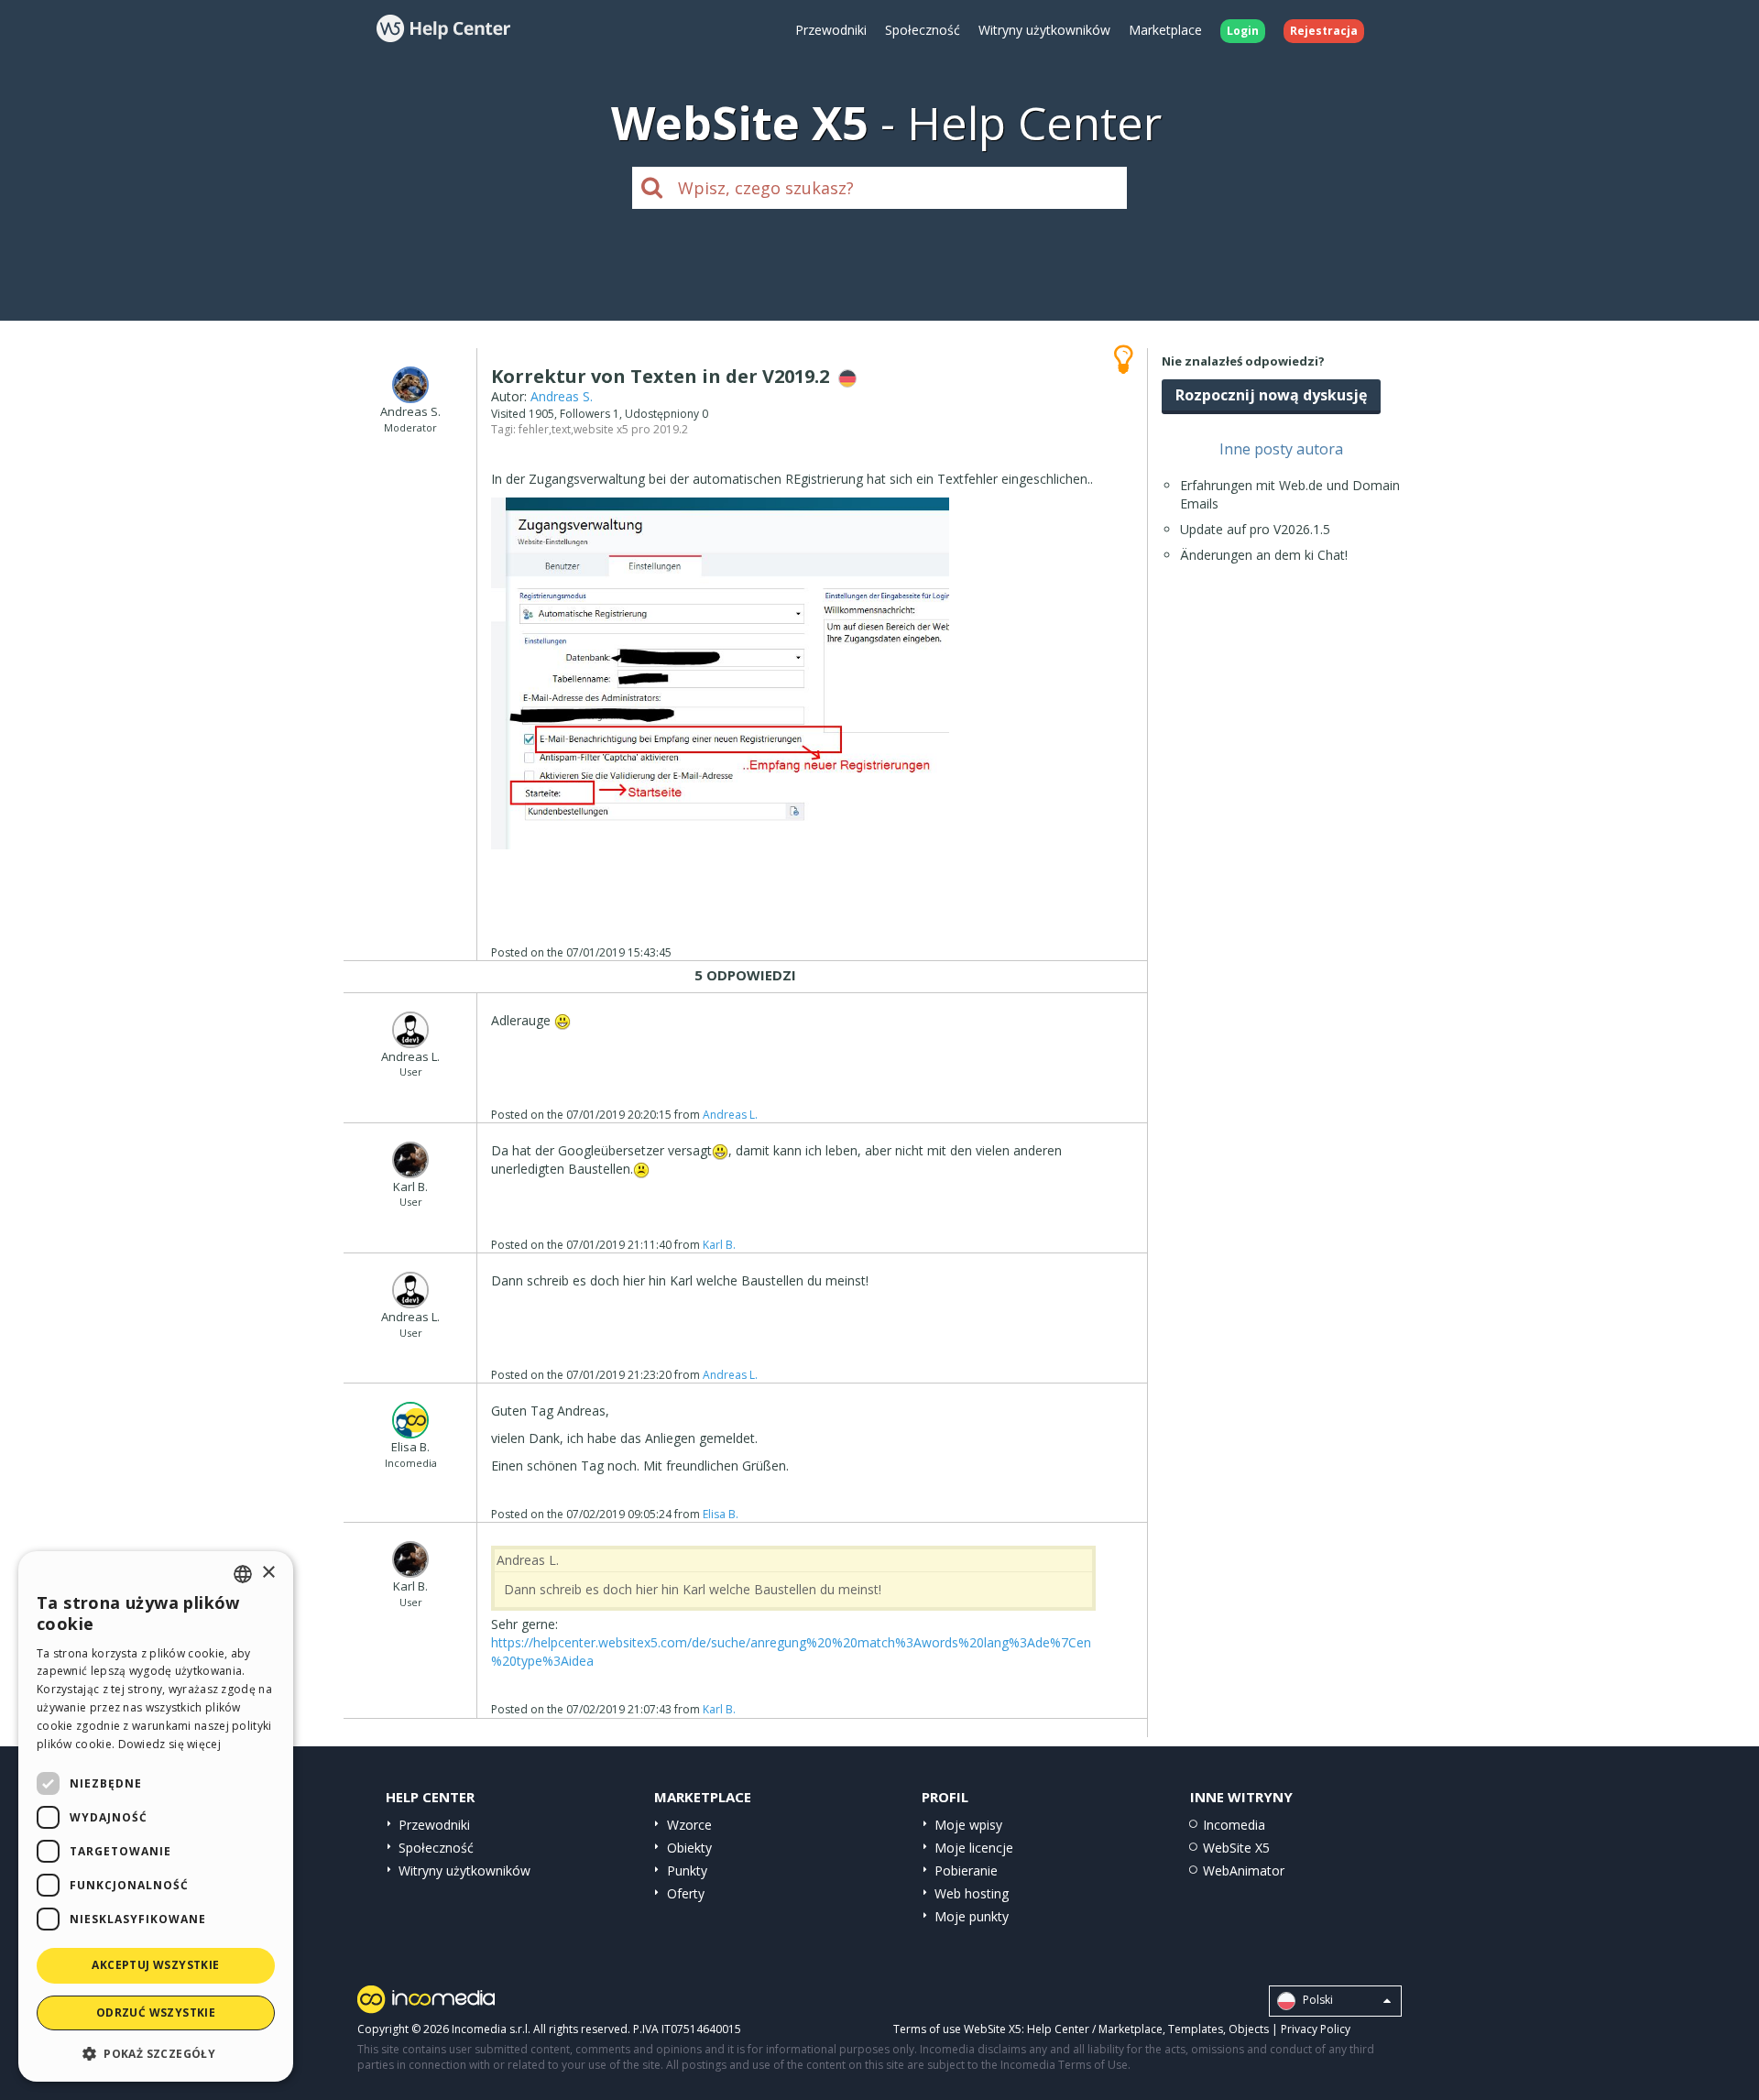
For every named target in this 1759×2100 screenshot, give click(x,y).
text (561, 429)
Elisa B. (721, 1514)
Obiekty (689, 1848)
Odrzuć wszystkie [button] (156, 2012)
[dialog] (156, 1816)
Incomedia (1234, 1825)
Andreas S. (562, 396)
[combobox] (243, 1574)
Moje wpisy (968, 1825)
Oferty (686, 1893)
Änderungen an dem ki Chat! (1264, 555)
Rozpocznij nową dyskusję (1271, 395)
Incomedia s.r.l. (491, 2029)
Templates (1196, 2029)
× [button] (268, 1573)
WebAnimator (1244, 1870)
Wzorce (689, 1825)
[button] (156, 2053)
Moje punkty (972, 1916)
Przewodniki (831, 30)
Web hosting (972, 1893)
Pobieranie (966, 1870)
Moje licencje (974, 1848)
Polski (1317, 2000)
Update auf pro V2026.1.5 (1255, 529)
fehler (534, 429)
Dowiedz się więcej (169, 1744)
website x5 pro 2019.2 (631, 429)
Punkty (687, 1870)
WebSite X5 (1236, 1848)
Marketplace (1165, 30)
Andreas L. (730, 1115)
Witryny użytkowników (1044, 30)
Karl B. (719, 1245)
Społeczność (923, 30)
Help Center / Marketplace (1095, 2029)
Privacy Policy (1316, 2029)
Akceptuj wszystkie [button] (155, 1965)
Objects (1249, 2029)
